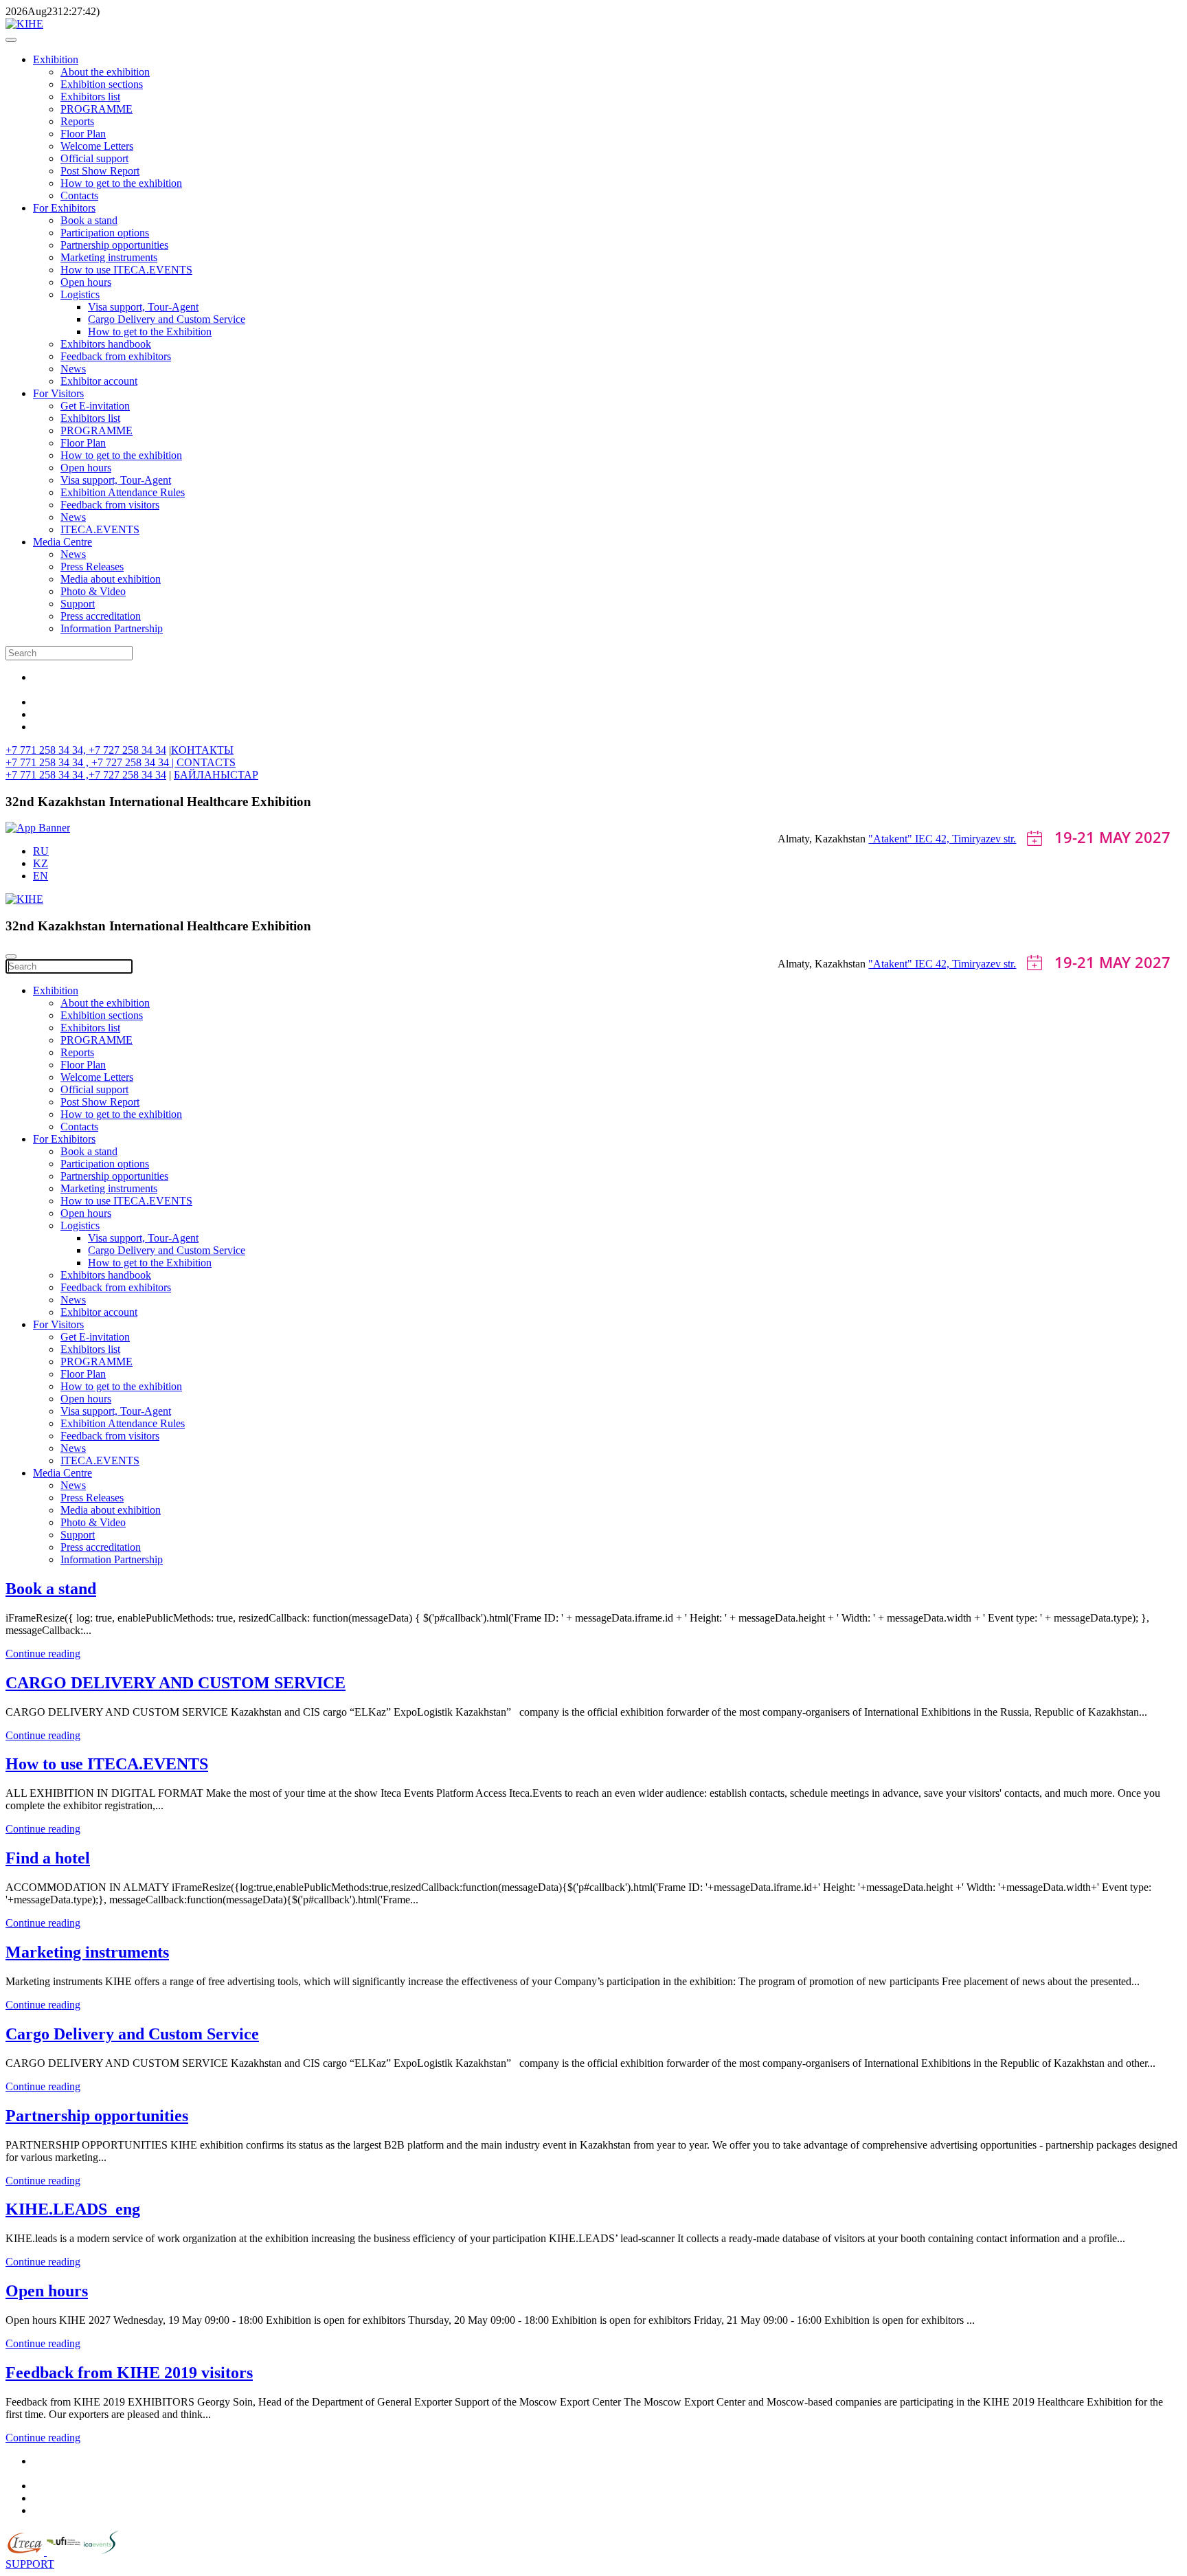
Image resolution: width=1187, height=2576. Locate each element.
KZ (41, 863)
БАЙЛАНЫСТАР (216, 775)
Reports (77, 121)
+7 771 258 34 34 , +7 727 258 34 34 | (91, 762)
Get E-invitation (95, 406)
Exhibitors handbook (106, 344)
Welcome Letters (97, 146)
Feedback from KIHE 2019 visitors (129, 2373)
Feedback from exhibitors (116, 356)
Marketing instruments (109, 257)
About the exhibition (105, 72)
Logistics (80, 294)
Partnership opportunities (114, 245)
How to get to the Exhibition (150, 332)
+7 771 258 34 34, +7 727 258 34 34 (86, 750)
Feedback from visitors (110, 505)
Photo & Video (93, 591)
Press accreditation (101, 616)
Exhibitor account (99, 381)
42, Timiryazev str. (976, 839)
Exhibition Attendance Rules (123, 492)
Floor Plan (83, 134)
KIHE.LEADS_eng (73, 2209)
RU (41, 851)
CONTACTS (206, 762)
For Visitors (58, 393)
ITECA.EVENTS (100, 529)
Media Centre (63, 542)
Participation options (105, 233)
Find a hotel (48, 1858)
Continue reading (43, 1654)
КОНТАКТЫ (202, 750)
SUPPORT (30, 2564)
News (73, 369)
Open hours (86, 282)
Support (78, 604)
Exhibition (56, 59)
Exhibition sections (102, 84)
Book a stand (89, 220)
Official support (94, 158)
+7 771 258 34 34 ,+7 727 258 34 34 (86, 775)
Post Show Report (100, 171)
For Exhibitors (64, 208)
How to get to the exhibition (121, 183)
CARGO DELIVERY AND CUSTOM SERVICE (176, 1683)
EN (41, 876)
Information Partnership (112, 628)
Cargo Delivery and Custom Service (167, 319)
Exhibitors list (90, 97)
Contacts (79, 195)
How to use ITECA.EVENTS (126, 270)
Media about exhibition (111, 579)
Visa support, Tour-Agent (143, 307)
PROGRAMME (97, 109)
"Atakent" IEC (902, 839)
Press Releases (92, 567)
